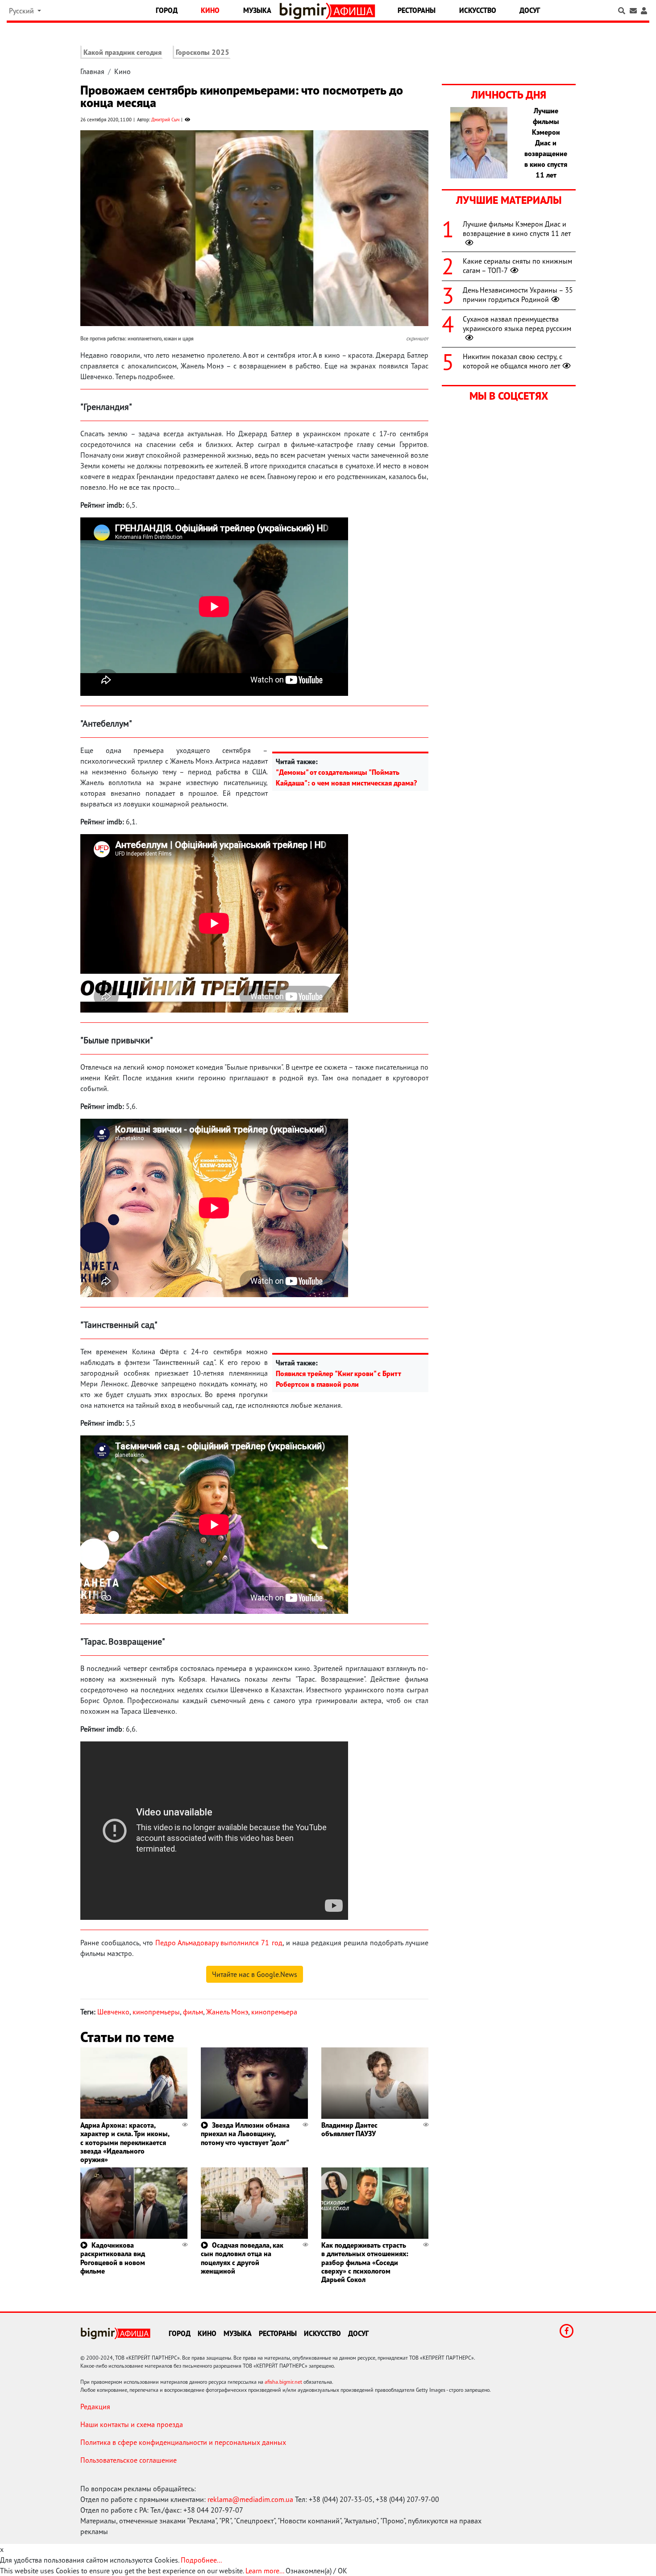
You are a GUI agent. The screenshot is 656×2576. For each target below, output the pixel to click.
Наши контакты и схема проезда (132, 2424)
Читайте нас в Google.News (255, 1974)
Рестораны (417, 10)
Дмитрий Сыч (165, 120)
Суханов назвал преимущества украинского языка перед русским (517, 324)
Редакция (95, 2406)
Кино (210, 10)
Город (167, 10)
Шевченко (113, 2012)
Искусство (478, 10)
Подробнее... (201, 2560)
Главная (92, 71)
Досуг (530, 10)
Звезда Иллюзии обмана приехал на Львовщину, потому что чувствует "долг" (245, 2134)
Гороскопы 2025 (203, 52)
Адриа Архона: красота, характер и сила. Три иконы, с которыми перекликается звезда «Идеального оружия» (125, 2142)
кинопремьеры (156, 2012)
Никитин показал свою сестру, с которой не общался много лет (513, 361)
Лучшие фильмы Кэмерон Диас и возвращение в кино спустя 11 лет (517, 229)
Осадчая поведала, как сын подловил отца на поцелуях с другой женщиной (242, 2258)
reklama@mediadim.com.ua (250, 2499)
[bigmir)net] (305, 11)
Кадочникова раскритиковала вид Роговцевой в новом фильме (113, 2258)
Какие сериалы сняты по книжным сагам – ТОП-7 (517, 266)
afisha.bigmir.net (283, 2382)
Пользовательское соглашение (129, 2460)
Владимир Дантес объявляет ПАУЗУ (349, 2129)
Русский (22, 11)
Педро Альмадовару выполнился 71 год (219, 1943)
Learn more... (265, 2571)
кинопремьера (274, 2012)
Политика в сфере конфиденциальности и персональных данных (183, 2442)
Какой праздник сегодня (122, 52)
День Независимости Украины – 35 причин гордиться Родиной (518, 295)
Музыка (257, 10)
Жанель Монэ (227, 2012)
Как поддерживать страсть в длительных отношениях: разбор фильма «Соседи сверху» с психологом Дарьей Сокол (365, 2262)
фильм (193, 2012)
